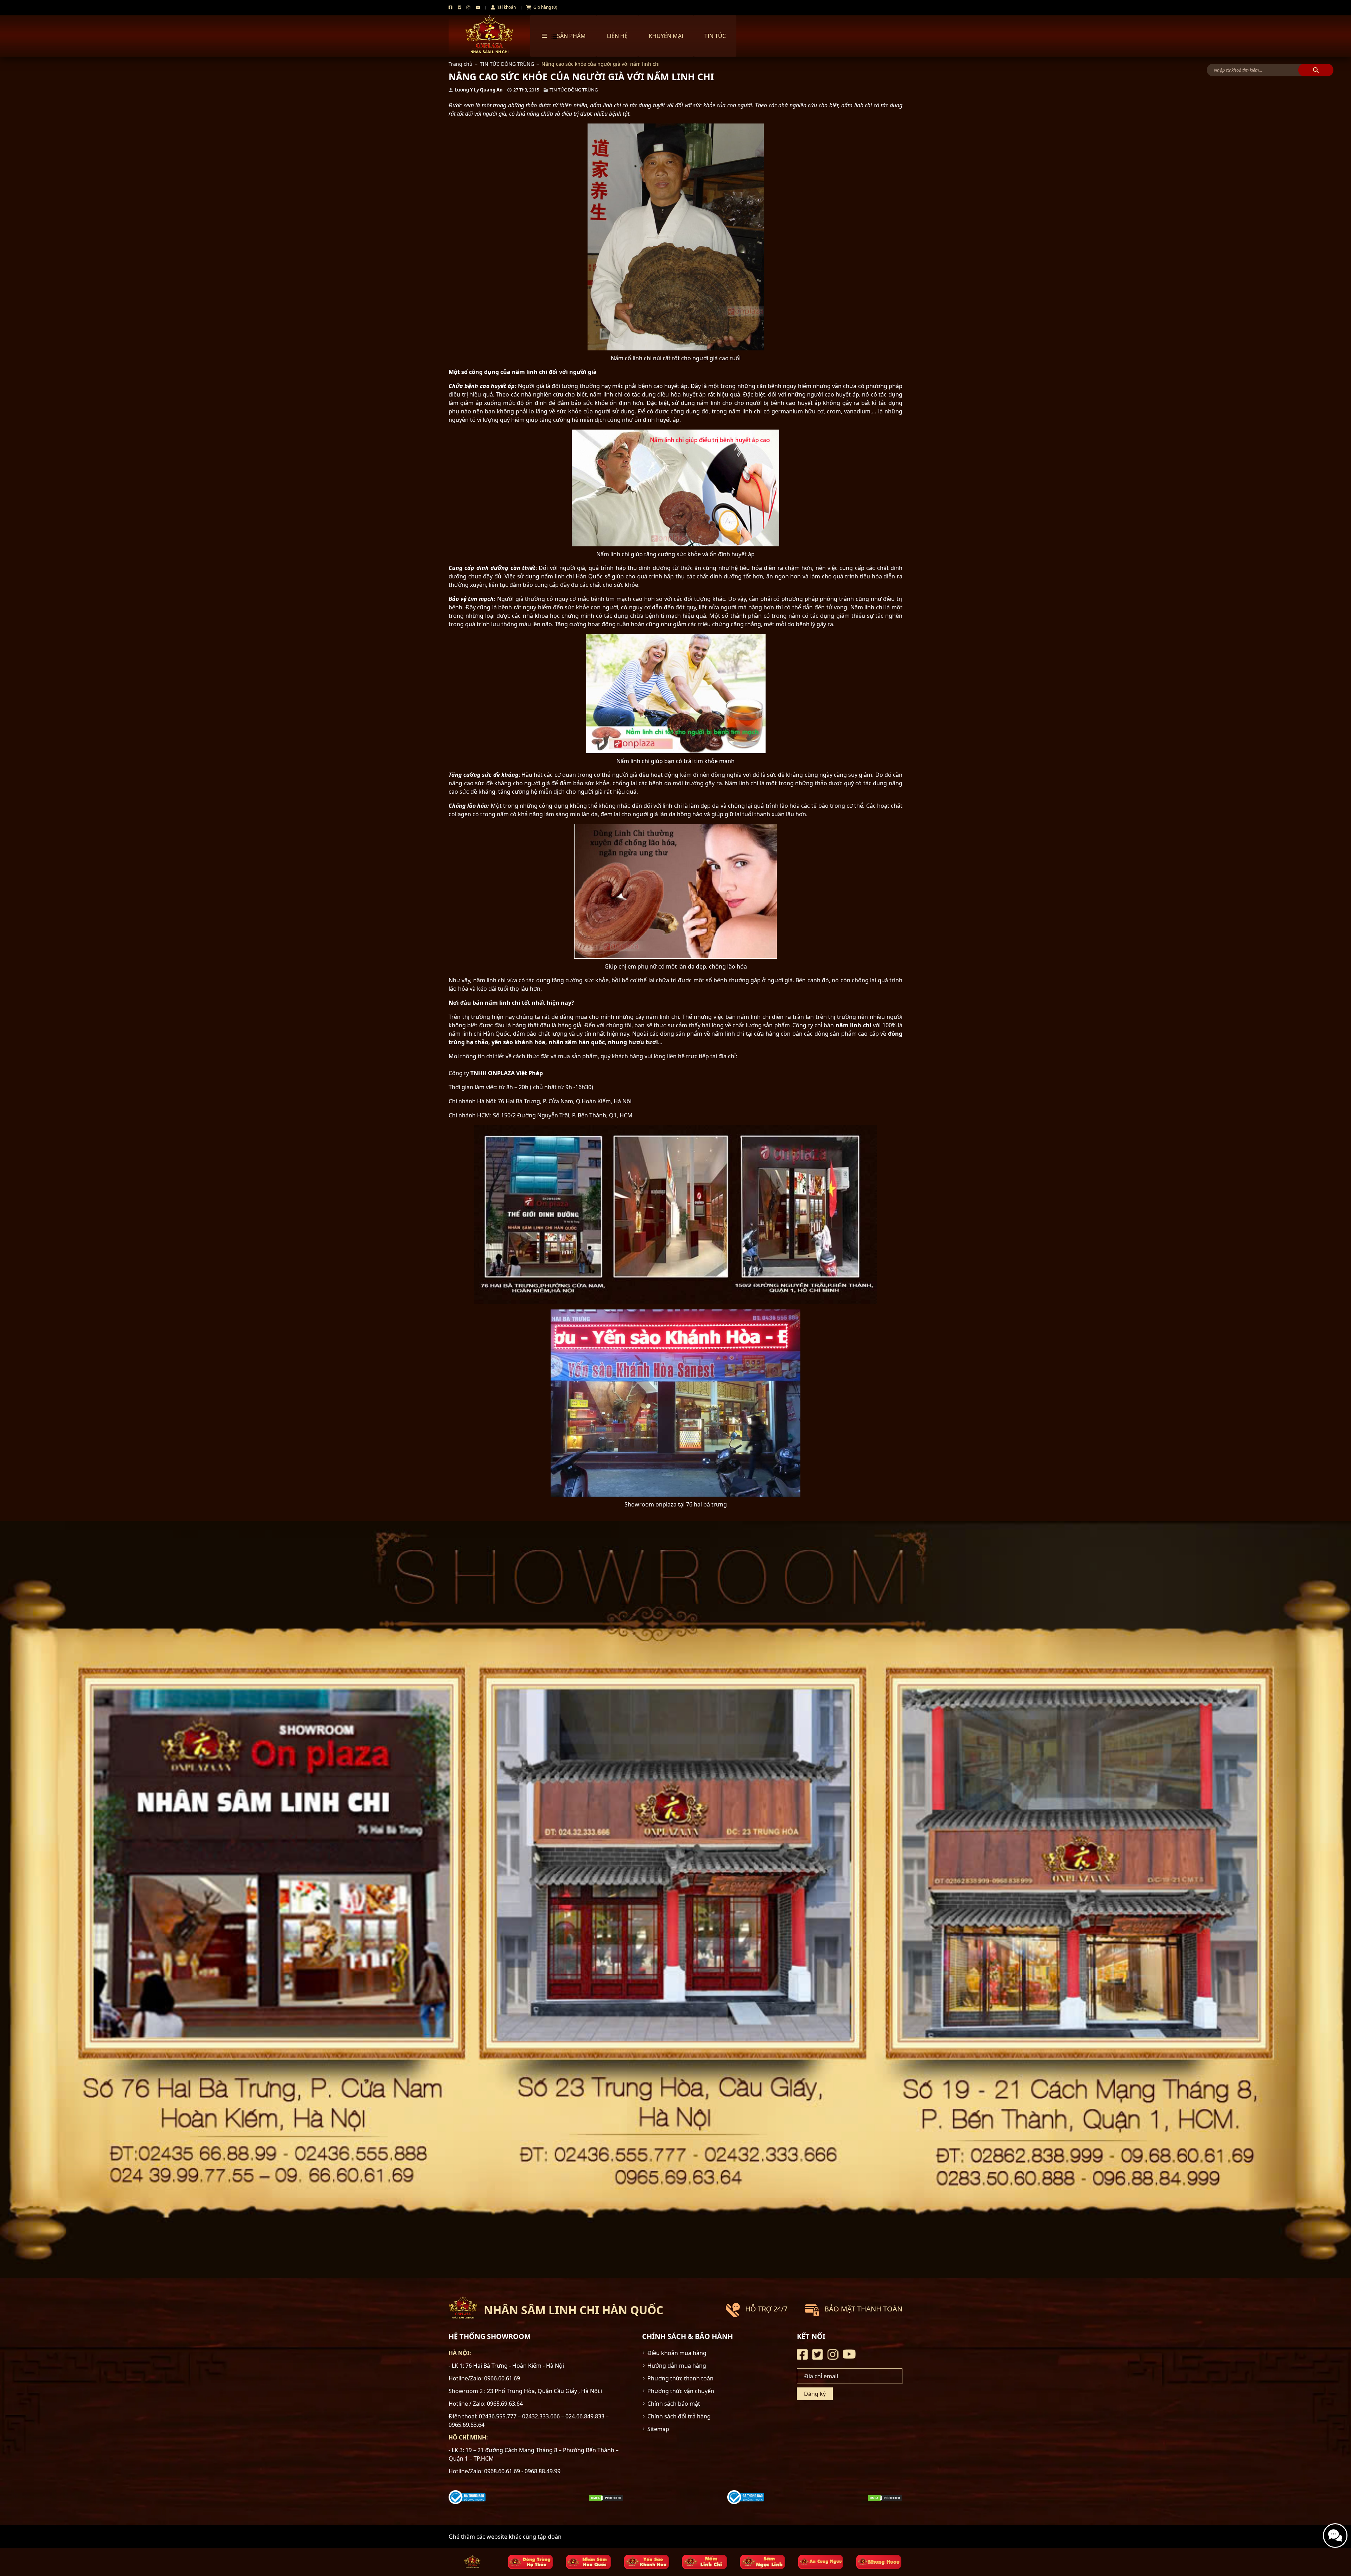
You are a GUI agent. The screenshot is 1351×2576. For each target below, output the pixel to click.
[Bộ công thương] (467, 2496)
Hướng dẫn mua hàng (677, 2366)
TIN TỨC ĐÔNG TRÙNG (507, 64)
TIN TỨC (715, 36)
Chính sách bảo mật (674, 2404)
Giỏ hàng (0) (545, 7)
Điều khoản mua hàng (677, 2353)
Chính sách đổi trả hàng (679, 2416)
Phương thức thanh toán (680, 2378)
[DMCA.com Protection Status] (606, 2497)
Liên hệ (617, 36)
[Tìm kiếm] (1316, 70)
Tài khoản (506, 7)
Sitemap (658, 2429)
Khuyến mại (666, 36)
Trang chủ (461, 64)
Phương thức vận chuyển (681, 2391)
